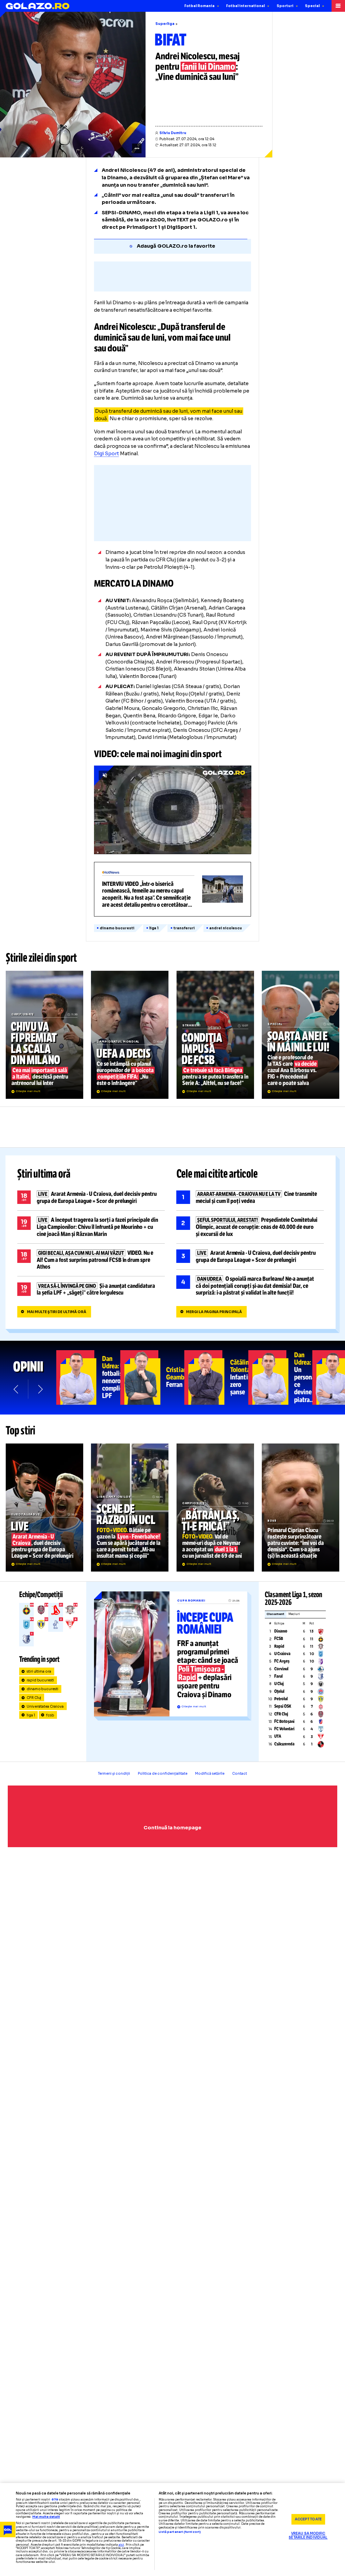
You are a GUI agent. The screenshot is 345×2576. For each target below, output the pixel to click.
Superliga (165, 24)
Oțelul (279, 1692)
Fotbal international (245, 6)
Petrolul (281, 1699)
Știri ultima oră (44, 1174)
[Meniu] (338, 6)
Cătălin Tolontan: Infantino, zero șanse (216, 1377)
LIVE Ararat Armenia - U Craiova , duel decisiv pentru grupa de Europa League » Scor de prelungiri (91, 1198)
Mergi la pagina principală (214, 1312)
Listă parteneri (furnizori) (180, 2532)
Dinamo (281, 1631)
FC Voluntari (284, 1729)
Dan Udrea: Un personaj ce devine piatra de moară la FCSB (280, 1377)
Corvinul (281, 1669)
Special (312, 6)
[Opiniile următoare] (40, 1389)
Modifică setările (210, 1774)
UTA (278, 1736)
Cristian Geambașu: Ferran (152, 1377)
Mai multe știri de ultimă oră (57, 1312)
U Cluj (279, 1684)
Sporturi (285, 6)
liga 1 (154, 928)
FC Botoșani (284, 1721)
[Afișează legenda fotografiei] (137, 148)
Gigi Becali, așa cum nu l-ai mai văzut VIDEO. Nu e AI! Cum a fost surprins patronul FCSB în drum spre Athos (91, 1260)
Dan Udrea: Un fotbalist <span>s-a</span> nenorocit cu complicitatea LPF (88, 1377)
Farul (278, 1676)
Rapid (279, 1646)
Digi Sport (106, 454)
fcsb (50, 1715)
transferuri (184, 928)
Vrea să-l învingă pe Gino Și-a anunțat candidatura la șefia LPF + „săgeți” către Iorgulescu (91, 1289)
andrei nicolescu (226, 928)
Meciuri (294, 1614)
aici (121, 2545)
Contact (240, 1774)
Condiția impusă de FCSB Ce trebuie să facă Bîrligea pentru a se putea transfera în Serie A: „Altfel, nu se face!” (215, 1035)
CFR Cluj (34, 1698)
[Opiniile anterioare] (16, 1389)
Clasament (275, 1614)
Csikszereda (284, 1744)
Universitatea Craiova (45, 1706)
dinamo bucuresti (117, 928)
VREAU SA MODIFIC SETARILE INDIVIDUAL (308, 2536)
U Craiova (282, 1654)
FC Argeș (282, 1661)
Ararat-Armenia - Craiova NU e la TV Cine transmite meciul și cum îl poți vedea (250, 1198)
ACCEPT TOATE (308, 2519)
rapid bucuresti (40, 1680)
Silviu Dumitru (173, 133)
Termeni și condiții (114, 1774)
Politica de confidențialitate (163, 1774)
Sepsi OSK (283, 1706)
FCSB (279, 1639)
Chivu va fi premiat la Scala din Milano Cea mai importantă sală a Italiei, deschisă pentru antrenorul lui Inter (44, 1035)
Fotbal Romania (199, 6)
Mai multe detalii (46, 2517)
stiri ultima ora (39, 1671)
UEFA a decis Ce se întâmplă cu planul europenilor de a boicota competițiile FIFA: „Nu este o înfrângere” (130, 1035)
